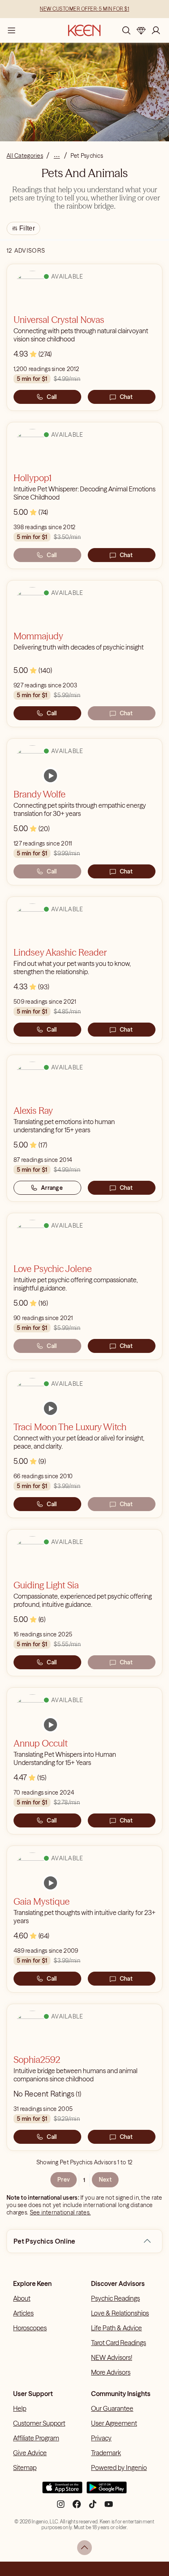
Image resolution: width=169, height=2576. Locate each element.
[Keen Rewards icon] (141, 30)
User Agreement (114, 2423)
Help (20, 2408)
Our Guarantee (112, 2408)
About (22, 2298)
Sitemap (25, 2468)
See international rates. (61, 2212)
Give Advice (30, 2453)
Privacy (101, 2438)
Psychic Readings (115, 2298)
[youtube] (109, 2507)
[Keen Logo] (84, 30)
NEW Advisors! (112, 2357)
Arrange (52, 1188)
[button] (147, 2241)
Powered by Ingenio (119, 2468)
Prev (64, 2180)
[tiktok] (93, 2507)
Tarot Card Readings (119, 2343)
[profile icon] (156, 30)
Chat (126, 397)
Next (105, 2180)
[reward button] (141, 30)
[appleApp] (62, 2491)
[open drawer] (11, 30)
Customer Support (39, 2423)
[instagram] (61, 2507)
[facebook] (77, 2507)
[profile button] (156, 30)
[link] (50, 776)
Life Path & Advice (116, 2328)
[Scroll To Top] (84, 2548)
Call (52, 397)
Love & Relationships (120, 2313)
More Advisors (111, 2372)
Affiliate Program (36, 2438)
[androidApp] (107, 2491)
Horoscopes (30, 2328)
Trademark (106, 2453)
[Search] (126, 30)
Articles (23, 2313)
